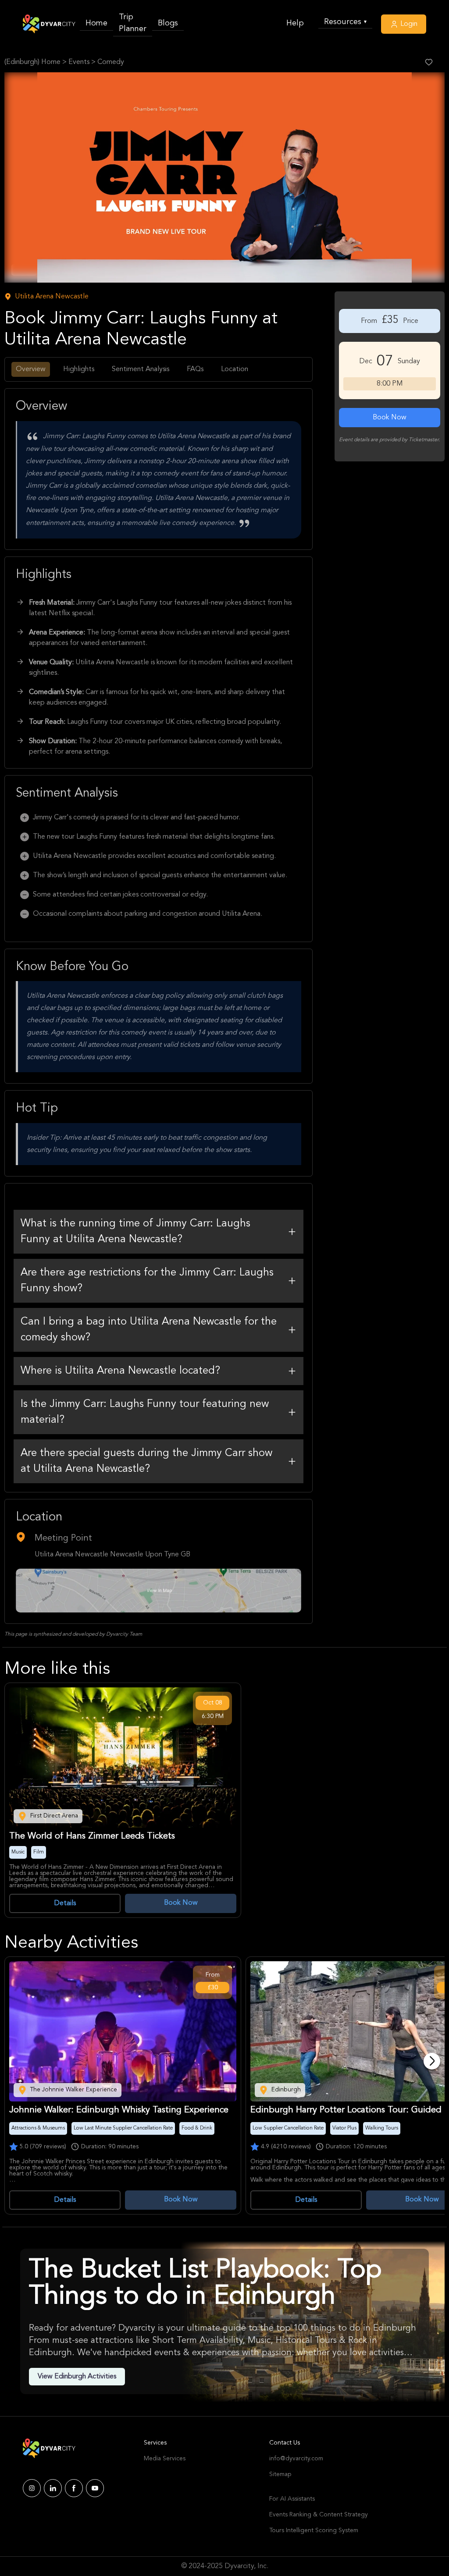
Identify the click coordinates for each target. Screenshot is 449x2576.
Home (96, 23)
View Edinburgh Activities (77, 2377)
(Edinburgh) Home (32, 62)
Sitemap (280, 2474)
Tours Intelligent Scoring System (314, 2530)
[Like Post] (429, 62)
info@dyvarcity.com (296, 2459)
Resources (345, 22)
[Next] (432, 2061)
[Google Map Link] (159, 1591)
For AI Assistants (292, 2499)
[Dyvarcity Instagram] (32, 2488)
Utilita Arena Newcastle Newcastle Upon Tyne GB (112, 1555)
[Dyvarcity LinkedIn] (53, 2488)
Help (295, 23)
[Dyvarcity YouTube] (95, 2488)
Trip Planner (133, 23)
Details (65, 1903)
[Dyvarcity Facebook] (74, 2488)
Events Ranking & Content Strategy (319, 2515)
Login (408, 24)
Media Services (165, 2459)
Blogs (168, 23)
